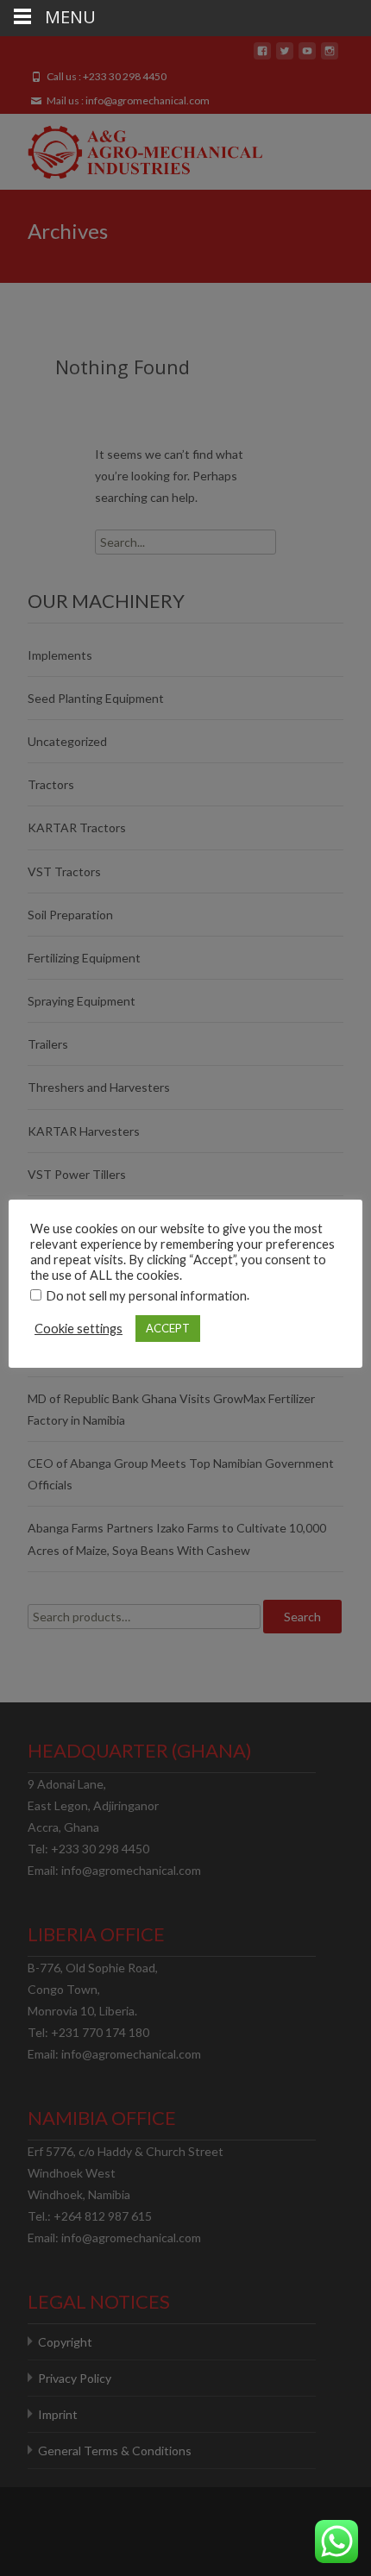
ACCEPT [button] (168, 1328)
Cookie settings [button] (79, 1329)
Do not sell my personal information (146, 1296)
